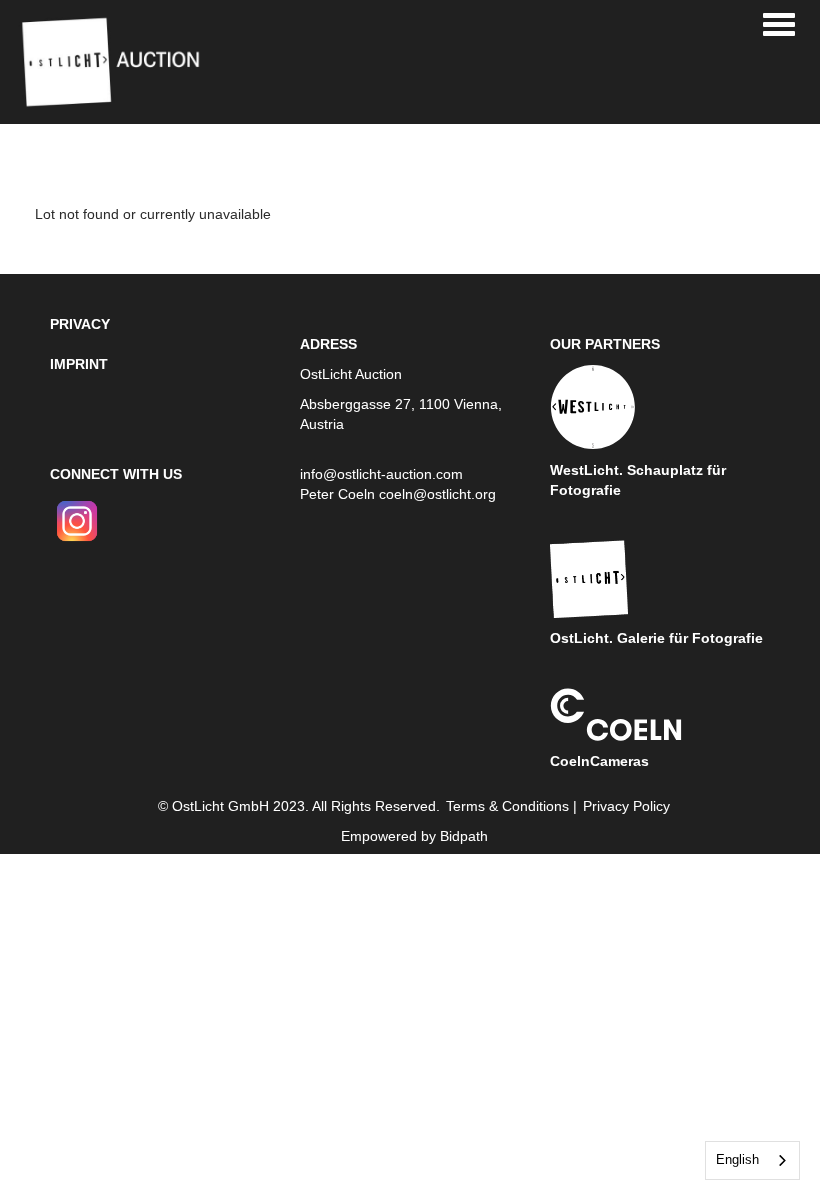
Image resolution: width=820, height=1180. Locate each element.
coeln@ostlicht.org (437, 494)
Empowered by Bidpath (414, 836)
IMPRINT (79, 364)
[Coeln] (616, 713)
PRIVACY (80, 324)
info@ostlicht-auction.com (381, 474)
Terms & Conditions (507, 806)
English (737, 1159)
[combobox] (752, 1160)
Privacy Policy (626, 806)
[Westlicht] (593, 406)
